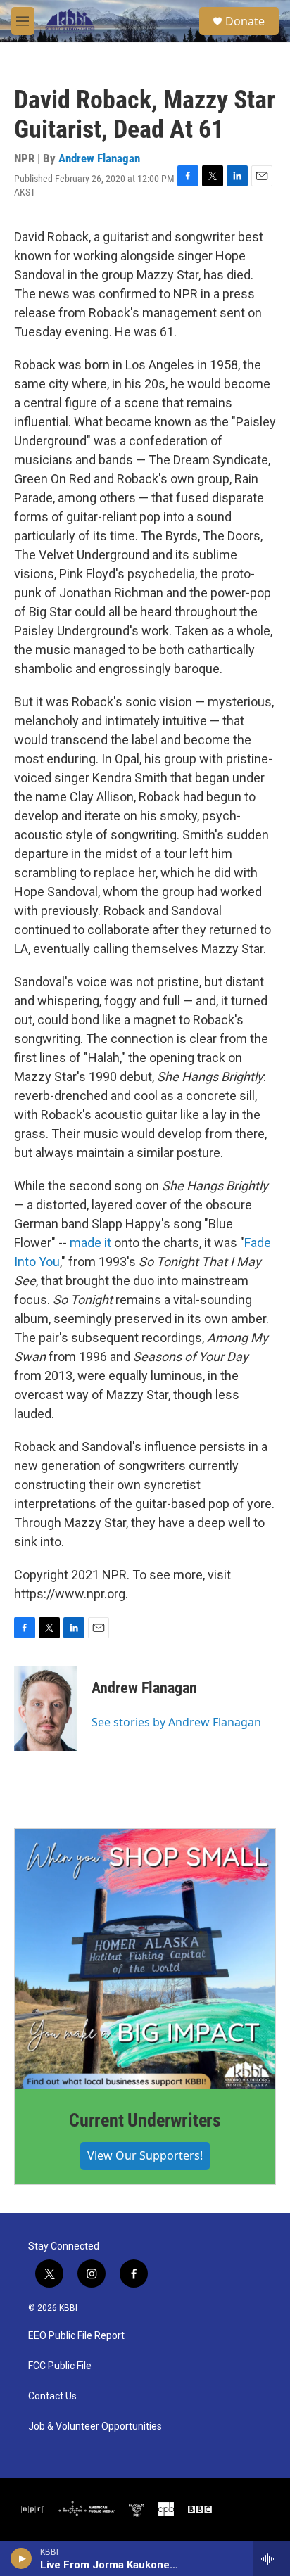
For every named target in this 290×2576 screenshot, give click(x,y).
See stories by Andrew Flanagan (176, 1722)
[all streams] (271, 2558)
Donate (245, 21)
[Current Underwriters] (145, 1959)
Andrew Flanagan (99, 158)
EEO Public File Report (76, 2336)
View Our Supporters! (145, 2155)
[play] (21, 2558)
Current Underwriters (145, 2120)
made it (89, 1243)
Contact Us (52, 2396)
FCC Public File (60, 2366)
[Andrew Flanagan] (46, 1709)
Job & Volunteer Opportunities (95, 2427)
